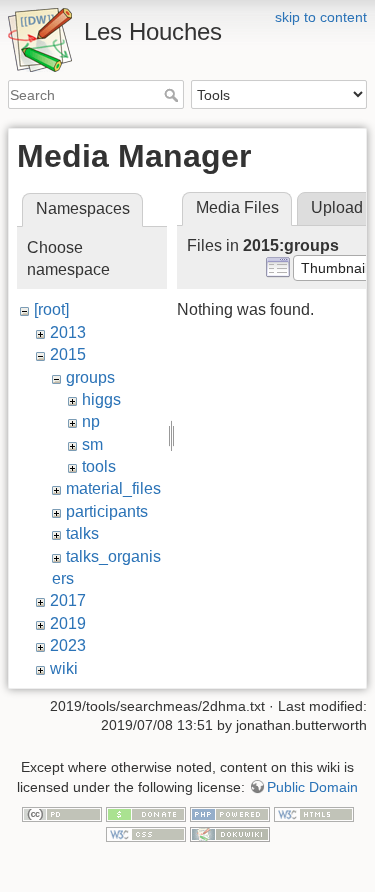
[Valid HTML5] (314, 813)
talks (82, 533)
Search (173, 95)
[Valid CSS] (146, 833)
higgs (101, 399)
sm (92, 444)
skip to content (321, 17)
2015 (68, 354)
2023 (68, 645)
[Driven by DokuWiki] (230, 833)
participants (107, 511)
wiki (64, 668)
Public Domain (312, 787)
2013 (68, 332)
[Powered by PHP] (230, 813)
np (91, 421)
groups (90, 377)
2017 (68, 600)
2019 (68, 623)
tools (99, 466)
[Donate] (146, 813)
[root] (51, 309)
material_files (113, 488)
